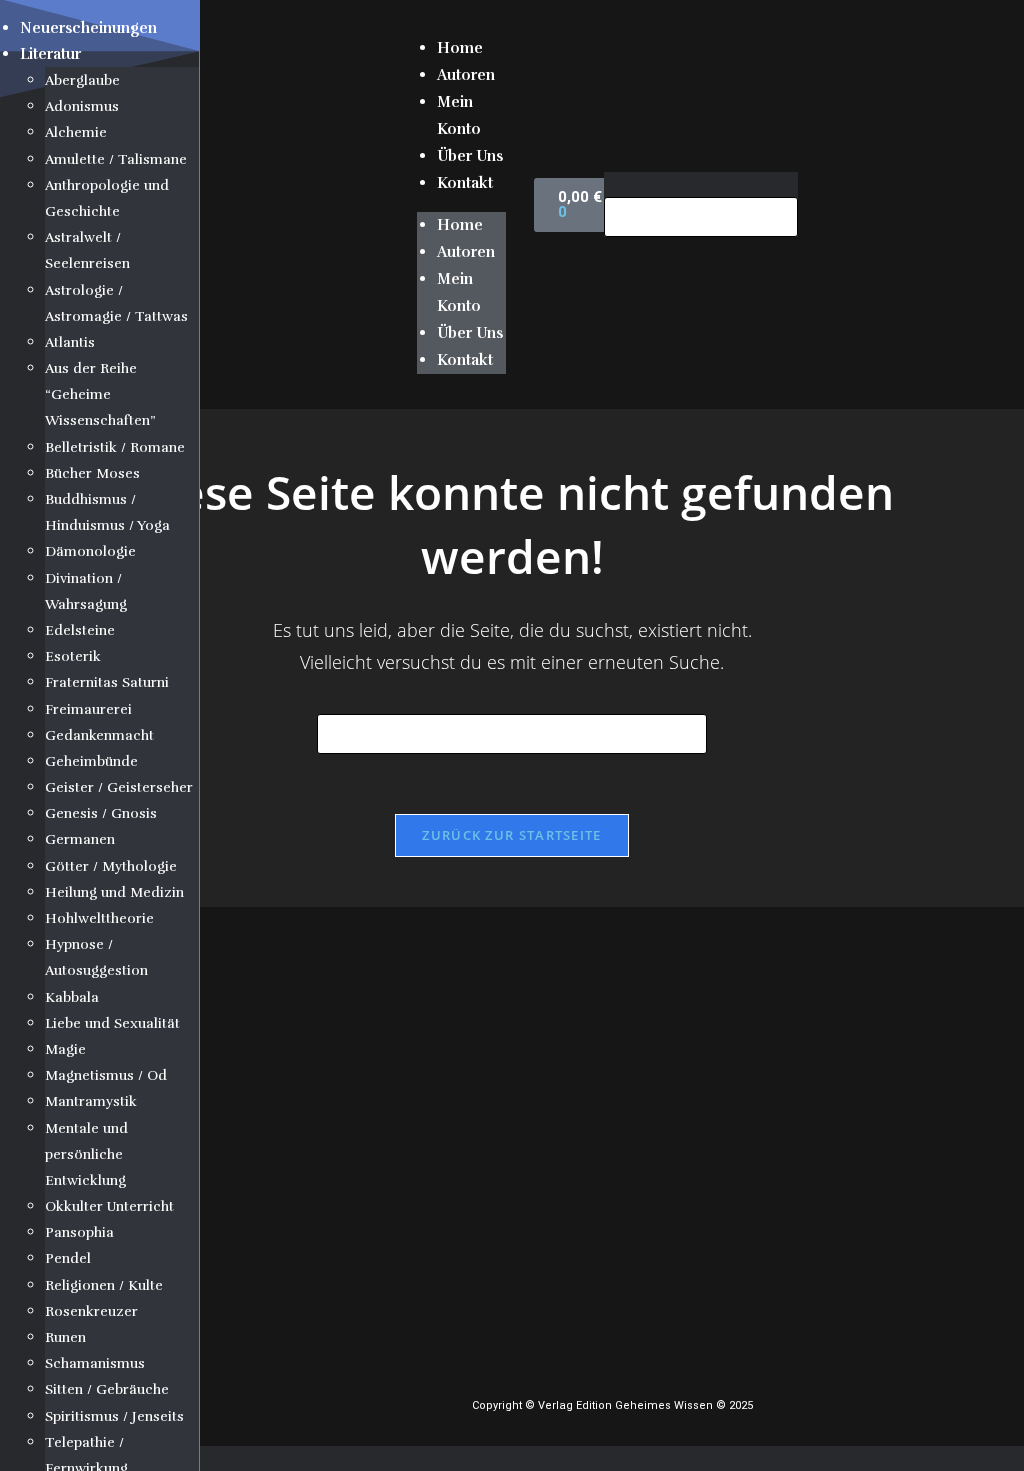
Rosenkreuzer (91, 1311)
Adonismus (82, 106)
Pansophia (79, 1232)
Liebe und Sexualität (112, 1023)
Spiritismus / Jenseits (114, 1416)
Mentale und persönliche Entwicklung (86, 1154)
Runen (65, 1337)
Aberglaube (82, 80)
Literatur (50, 54)
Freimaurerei (88, 709)
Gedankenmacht (99, 735)
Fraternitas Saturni (107, 682)
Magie (65, 1049)
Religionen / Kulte (104, 1285)
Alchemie (76, 132)
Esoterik (73, 656)
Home (460, 48)
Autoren (466, 75)
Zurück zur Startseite (511, 835)
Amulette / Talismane (116, 159)
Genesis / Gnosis (101, 813)
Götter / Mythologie (111, 866)
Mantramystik (91, 1101)
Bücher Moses (92, 473)
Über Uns (470, 156)
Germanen (80, 839)
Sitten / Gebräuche (107, 1389)
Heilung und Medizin (114, 892)
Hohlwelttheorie (99, 918)
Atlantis (70, 342)
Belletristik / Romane (115, 447)
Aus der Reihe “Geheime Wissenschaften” (100, 394)
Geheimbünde (91, 761)
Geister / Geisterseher (119, 787)
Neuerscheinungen (88, 28)
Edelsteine (80, 630)
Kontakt (465, 183)
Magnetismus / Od (106, 1075)
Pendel (68, 1258)
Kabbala (72, 997)
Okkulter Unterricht (109, 1206)
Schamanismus (95, 1363)
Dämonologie (90, 551)
